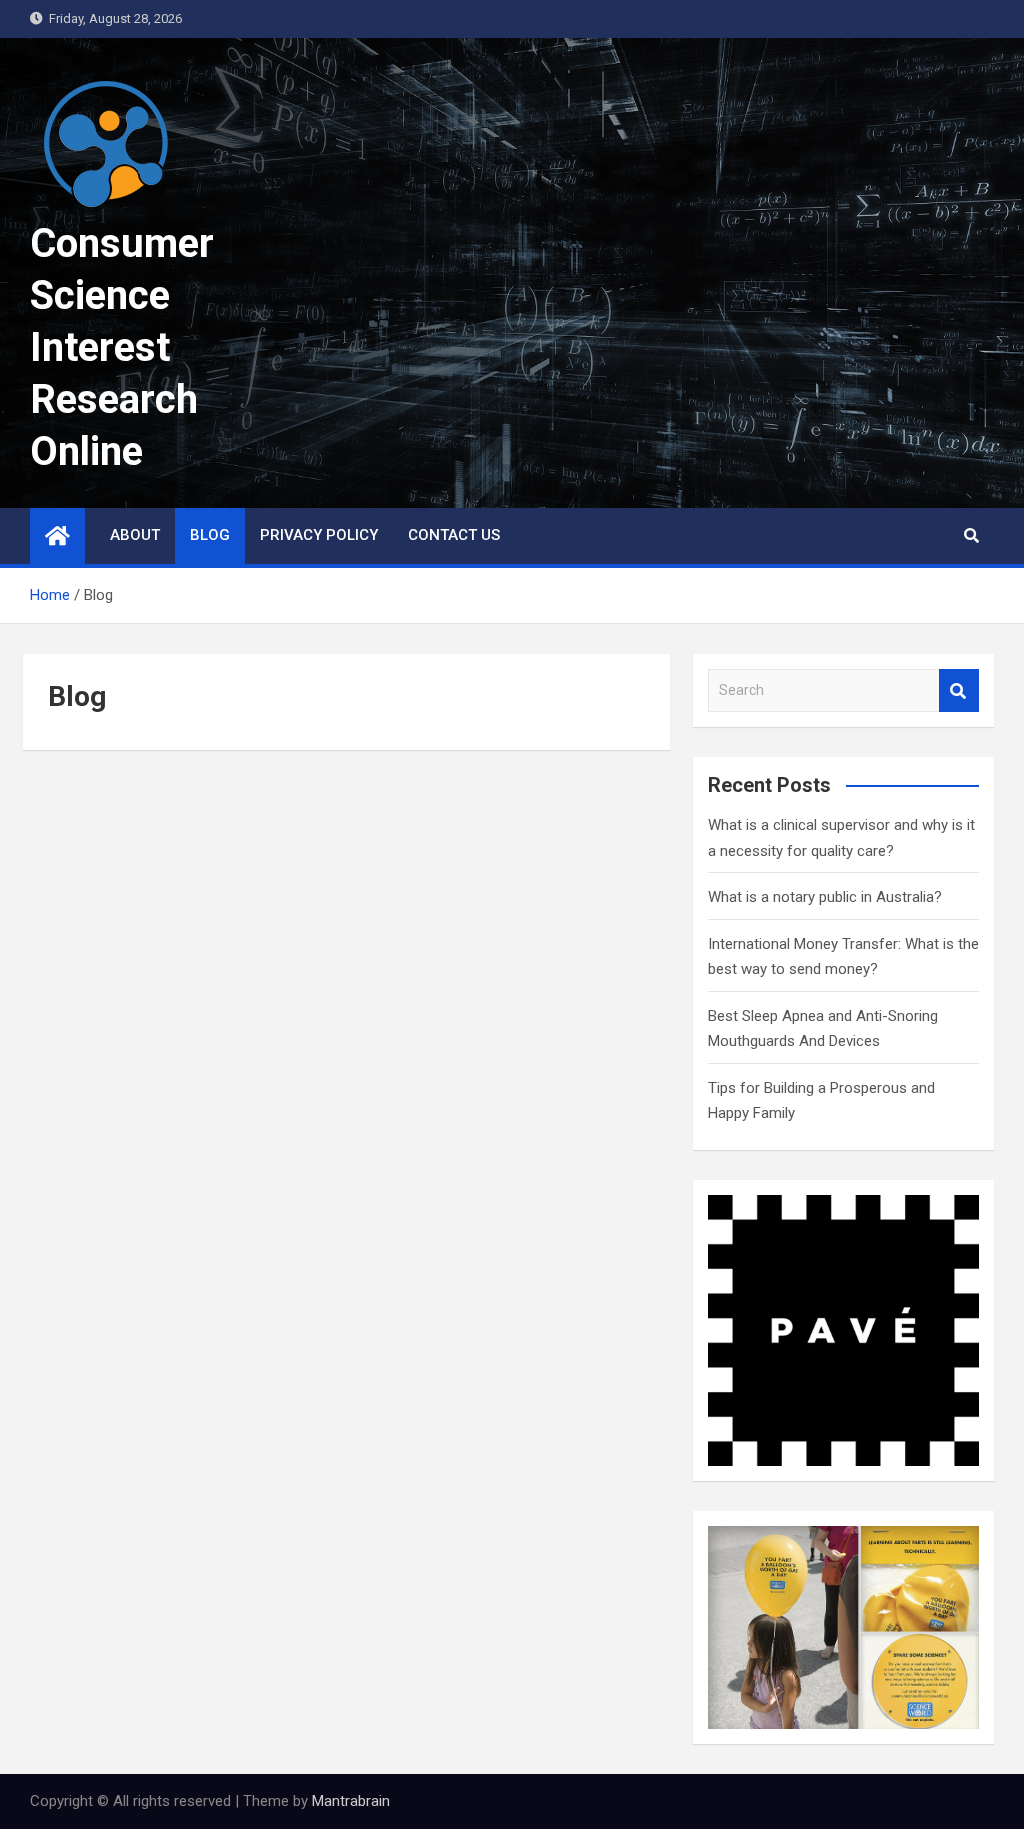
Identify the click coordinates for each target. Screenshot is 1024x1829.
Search (959, 690)
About (135, 535)
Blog (210, 535)
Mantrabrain (351, 1801)
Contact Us (454, 535)
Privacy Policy (319, 535)
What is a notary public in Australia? (825, 897)
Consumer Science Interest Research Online (122, 347)
